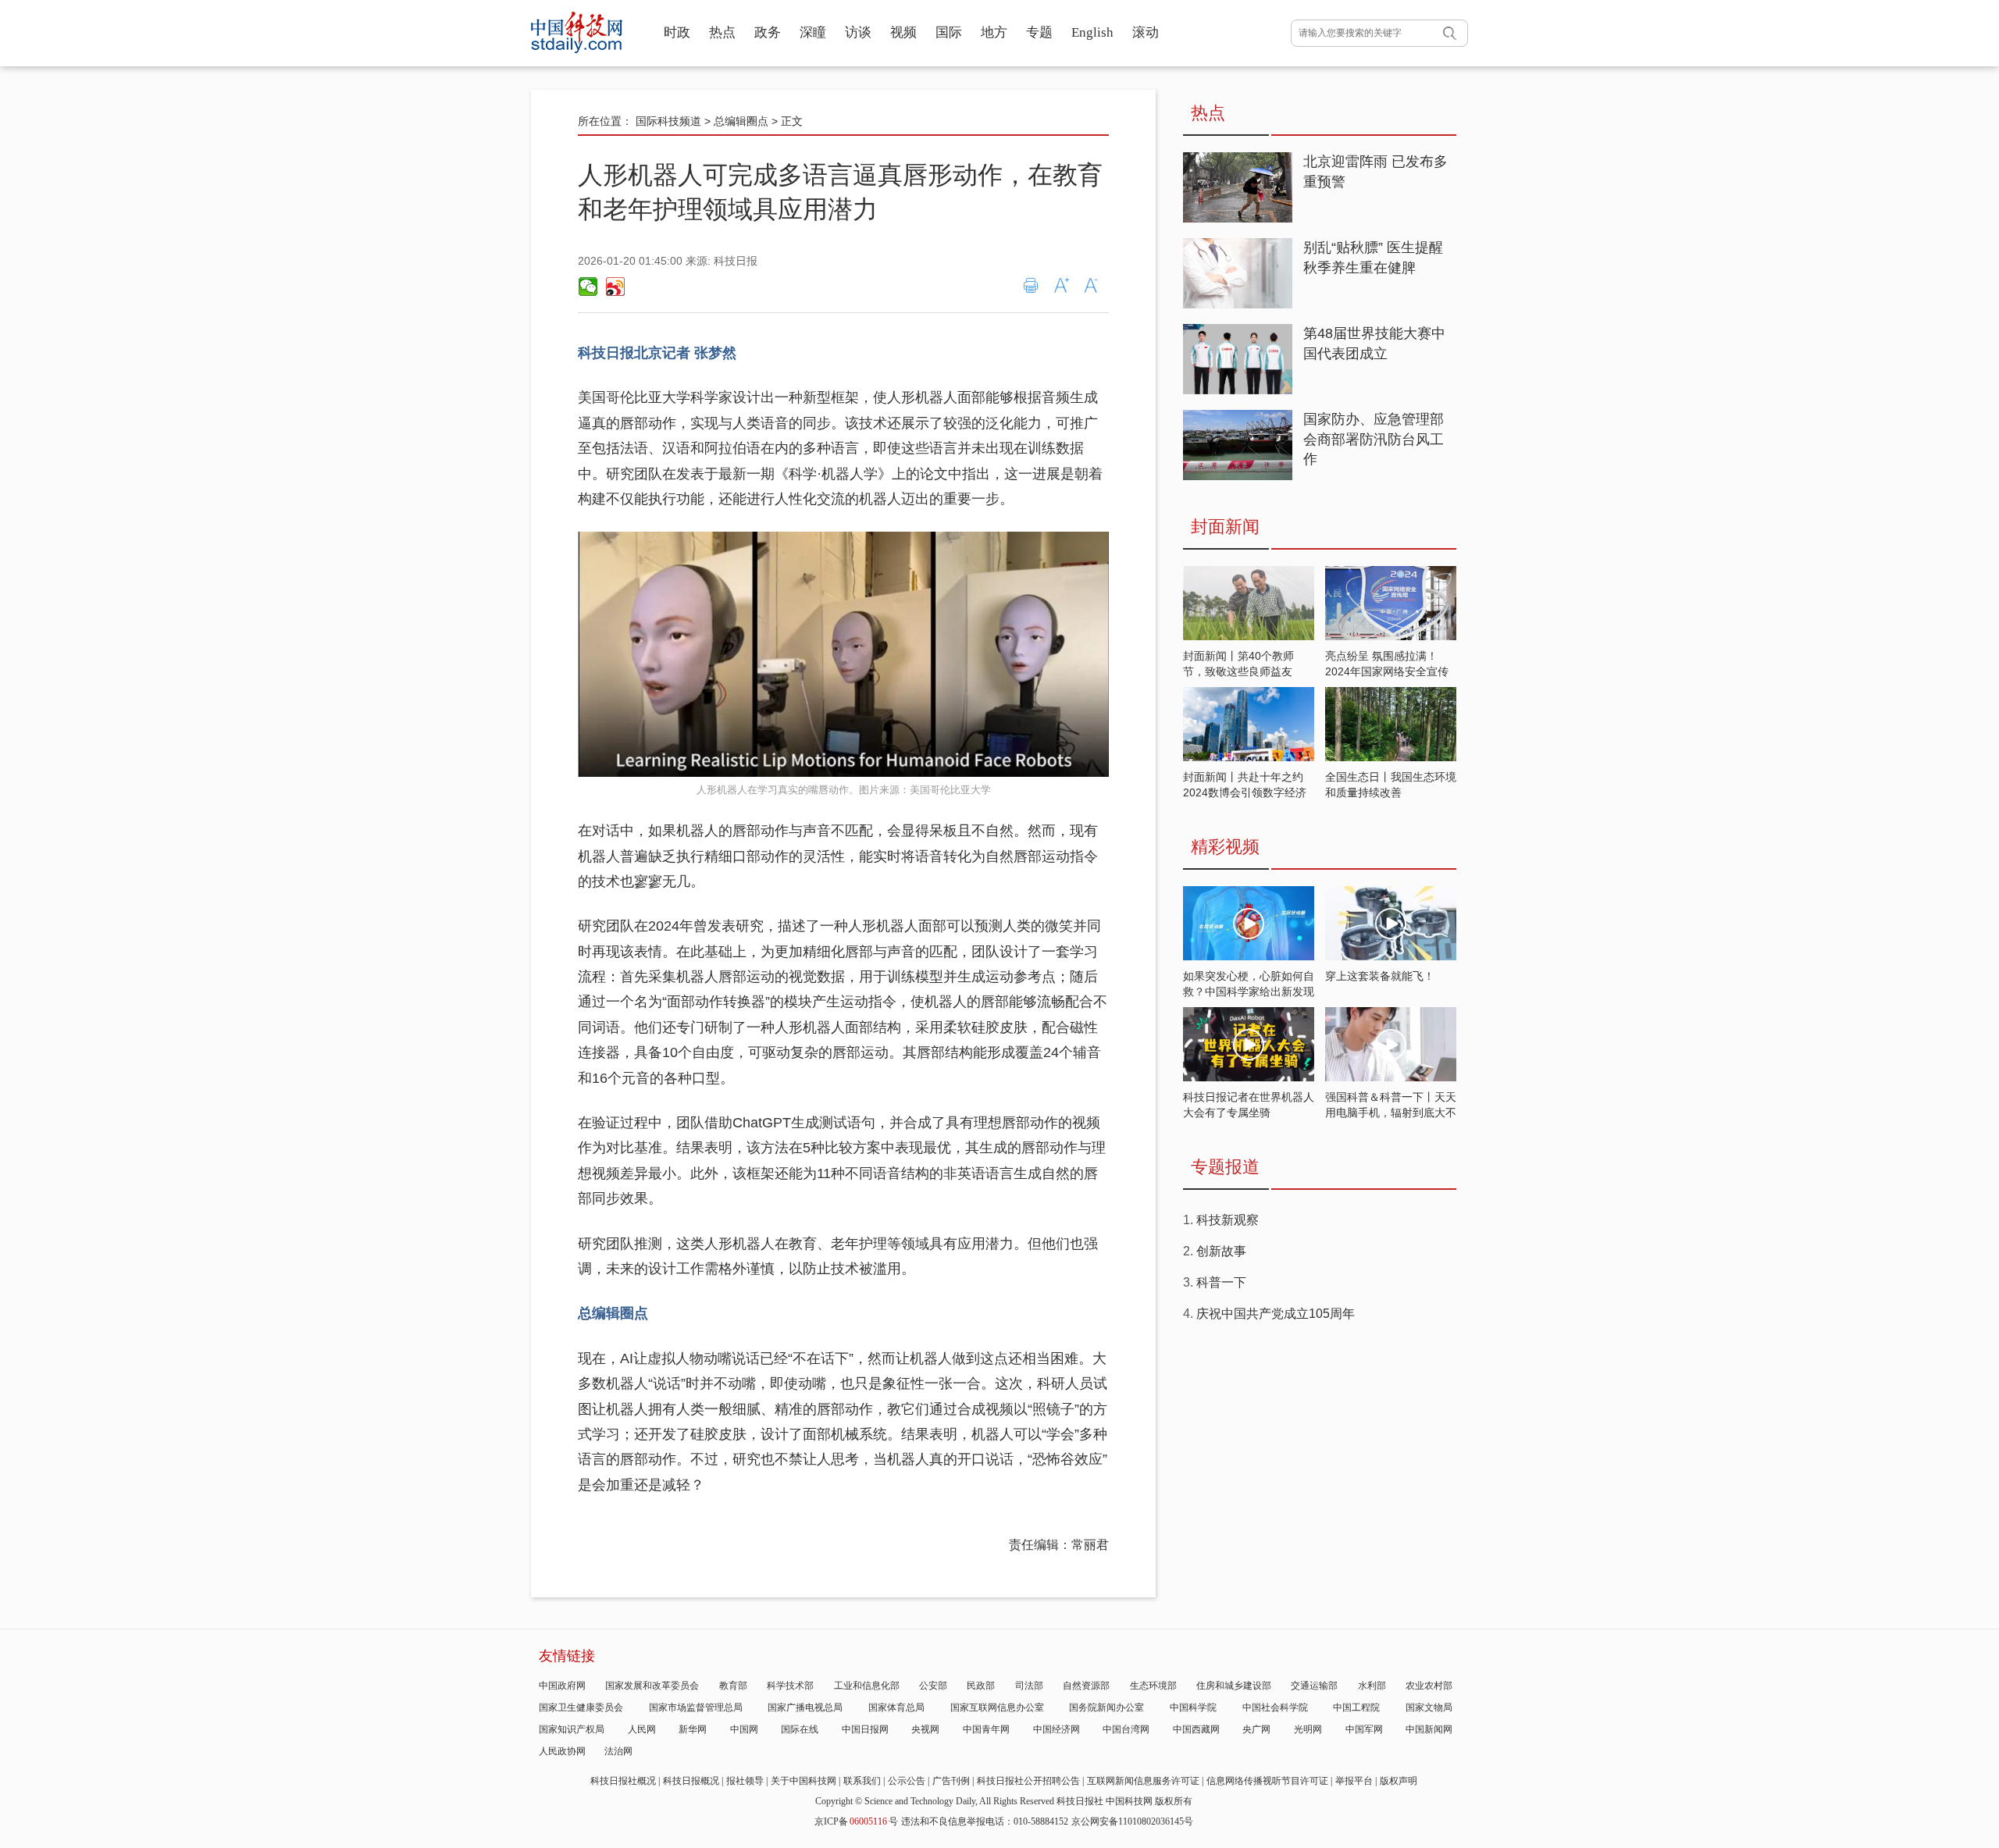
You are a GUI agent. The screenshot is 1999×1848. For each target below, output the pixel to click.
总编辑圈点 (741, 121)
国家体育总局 (896, 1707)
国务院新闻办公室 (1106, 1707)
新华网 (693, 1729)
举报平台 (1354, 1781)
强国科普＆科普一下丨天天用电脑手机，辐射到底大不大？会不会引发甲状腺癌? (1391, 1113)
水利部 (1372, 1686)
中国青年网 (986, 1729)
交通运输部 (1314, 1686)
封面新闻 (1225, 527)
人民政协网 (562, 1751)
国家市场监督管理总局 (696, 1707)
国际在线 (800, 1729)
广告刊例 (951, 1781)
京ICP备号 (856, 1821)
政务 (768, 32)
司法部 (1029, 1686)
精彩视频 (1225, 847)
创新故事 (1221, 1251)
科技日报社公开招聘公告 (1028, 1781)
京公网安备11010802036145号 (1132, 1821)
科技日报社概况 (623, 1781)
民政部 (981, 1686)
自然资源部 (1086, 1686)
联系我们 (862, 1781)
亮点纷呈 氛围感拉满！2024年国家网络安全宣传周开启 (1387, 671)
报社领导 (745, 1781)
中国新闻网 (1429, 1729)
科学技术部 (790, 1686)
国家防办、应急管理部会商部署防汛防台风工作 (1374, 439)
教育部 (733, 1686)
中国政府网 (562, 1686)
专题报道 (1225, 1167)
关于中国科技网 (804, 1781)
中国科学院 (1193, 1707)
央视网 (925, 1729)
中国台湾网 (1126, 1729)
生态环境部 (1153, 1686)
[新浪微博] (615, 287)
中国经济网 (1057, 1729)
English (1092, 32)
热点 (722, 32)
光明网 (1308, 1729)
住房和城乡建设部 (1234, 1686)
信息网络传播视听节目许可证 (1267, 1781)
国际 (949, 32)
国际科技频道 (668, 121)
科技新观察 (1228, 1220)
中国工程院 (1356, 1707)
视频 (903, 32)
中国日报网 (865, 1729)
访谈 (858, 32)
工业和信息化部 (867, 1686)
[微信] (588, 287)
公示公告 (907, 1781)
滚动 (1146, 32)
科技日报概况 (691, 1781)
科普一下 (1221, 1282)
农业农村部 (1429, 1686)
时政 (677, 32)
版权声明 (1399, 1781)
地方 (994, 32)
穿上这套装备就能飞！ (1380, 976)
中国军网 (1364, 1729)
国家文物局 (1429, 1707)
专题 (1039, 32)
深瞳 (813, 32)
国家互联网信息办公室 (997, 1707)
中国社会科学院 (1275, 1707)
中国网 (744, 1729)
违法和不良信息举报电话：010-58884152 (985, 1821)
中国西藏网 (1196, 1729)
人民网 (642, 1729)
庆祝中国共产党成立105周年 (1276, 1314)
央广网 (1256, 1729)
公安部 (933, 1686)
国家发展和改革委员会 (652, 1686)
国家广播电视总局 (805, 1707)
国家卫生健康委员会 (581, 1707)
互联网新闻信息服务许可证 (1143, 1781)
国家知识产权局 (572, 1729)
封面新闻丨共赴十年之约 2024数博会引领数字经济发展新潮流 (1245, 792)
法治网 (618, 1751)
